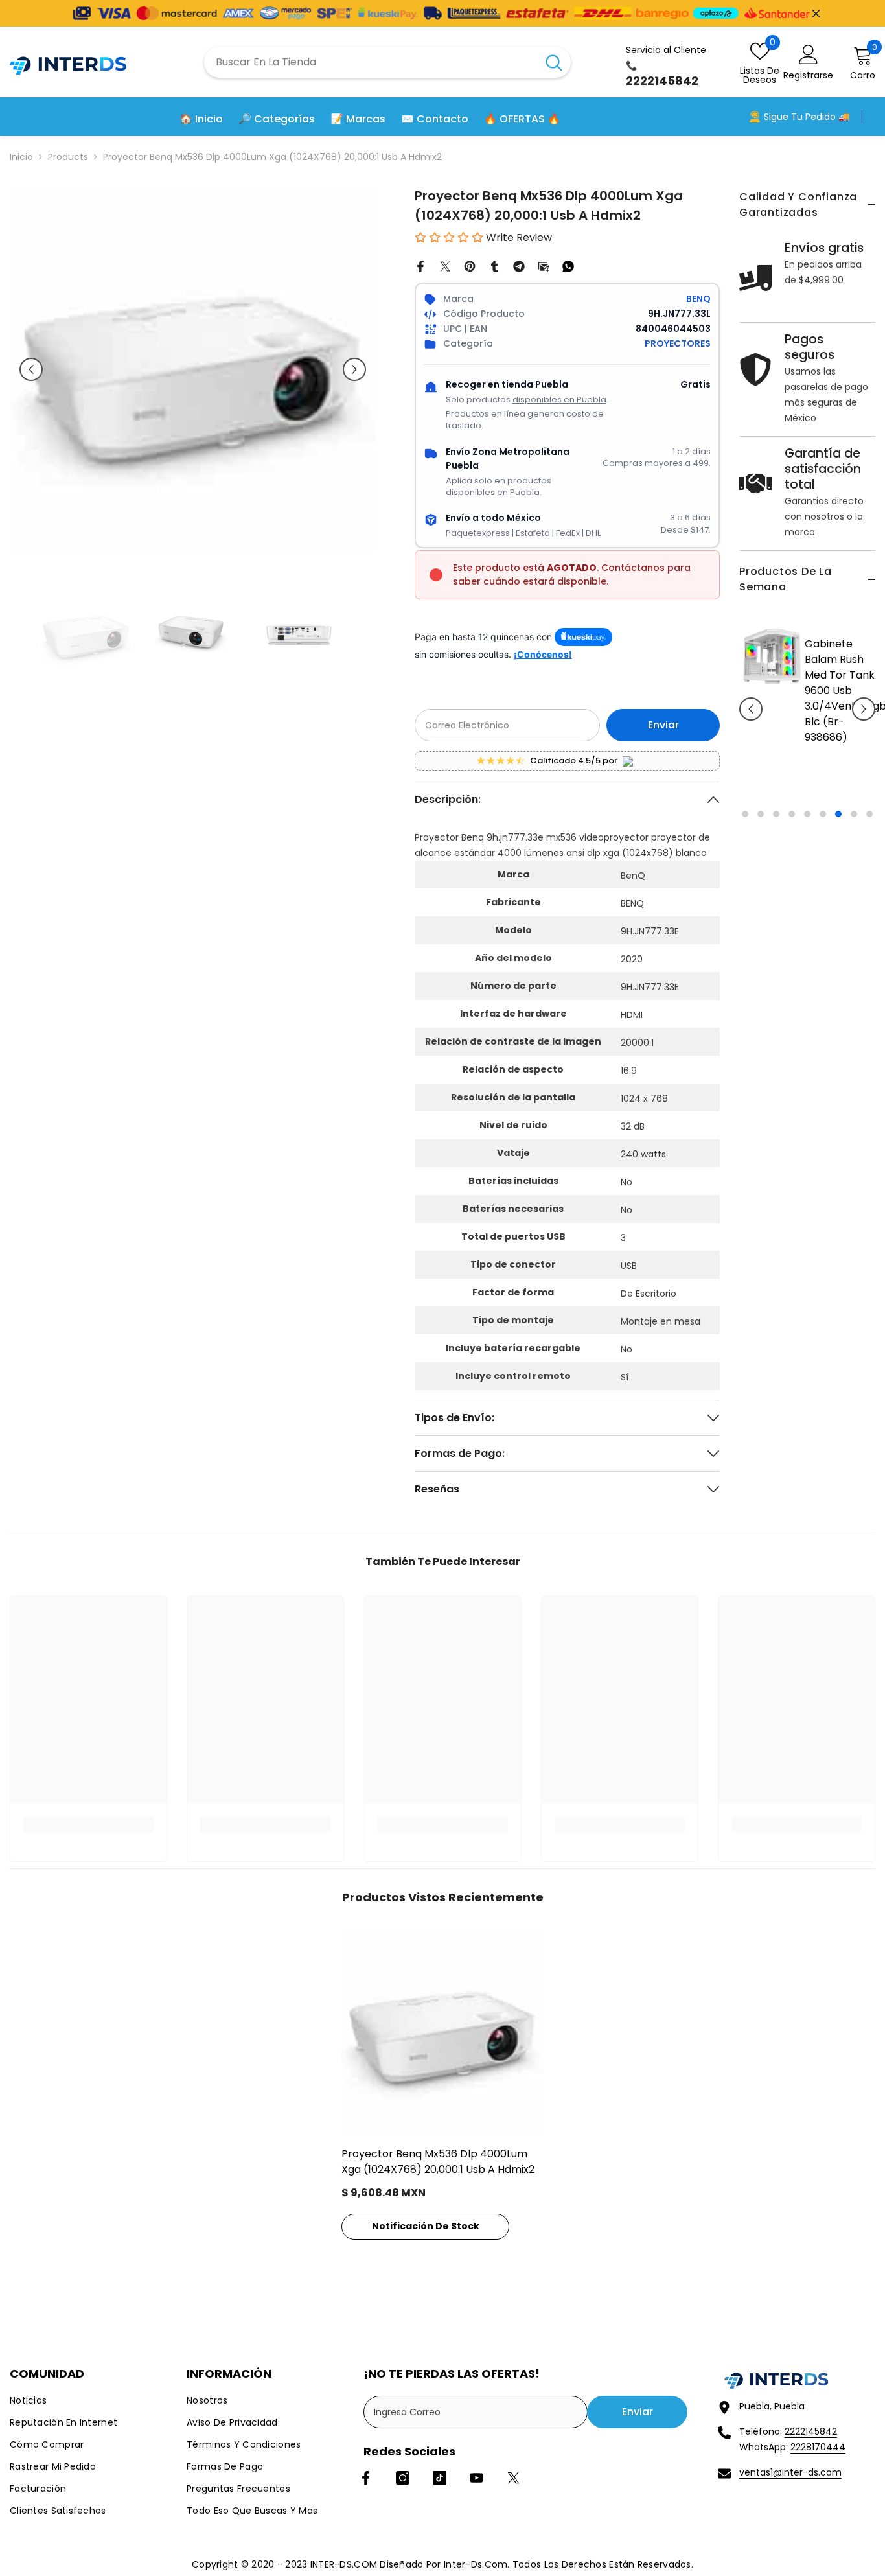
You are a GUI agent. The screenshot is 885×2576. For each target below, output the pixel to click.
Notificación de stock (426, 2226)
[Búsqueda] (387, 62)
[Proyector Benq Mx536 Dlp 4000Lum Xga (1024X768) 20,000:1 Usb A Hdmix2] (442, 2032)
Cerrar (816, 13)
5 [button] (807, 814)
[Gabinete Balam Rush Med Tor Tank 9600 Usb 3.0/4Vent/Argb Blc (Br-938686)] (772, 656)
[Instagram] (403, 2478)
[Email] (544, 266)
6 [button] (823, 814)
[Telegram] (519, 266)
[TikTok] (440, 2478)
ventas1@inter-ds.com (790, 2472)
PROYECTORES (678, 343)
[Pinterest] (470, 266)
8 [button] (854, 814)
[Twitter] (445, 266)
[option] (807, 718)
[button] (751, 709)
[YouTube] (477, 2478)
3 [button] (776, 814)
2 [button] (761, 814)
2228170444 (818, 2447)
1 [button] (745, 814)
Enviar (663, 725)
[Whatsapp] (568, 266)
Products (68, 157)
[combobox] (371, 62)
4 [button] (792, 814)
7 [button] (838, 814)
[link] (88, 1824)
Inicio (21, 157)
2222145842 (811, 2431)
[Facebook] (420, 266)
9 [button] (869, 814)
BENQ (698, 299)
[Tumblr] (494, 266)
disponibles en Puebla (559, 400)
